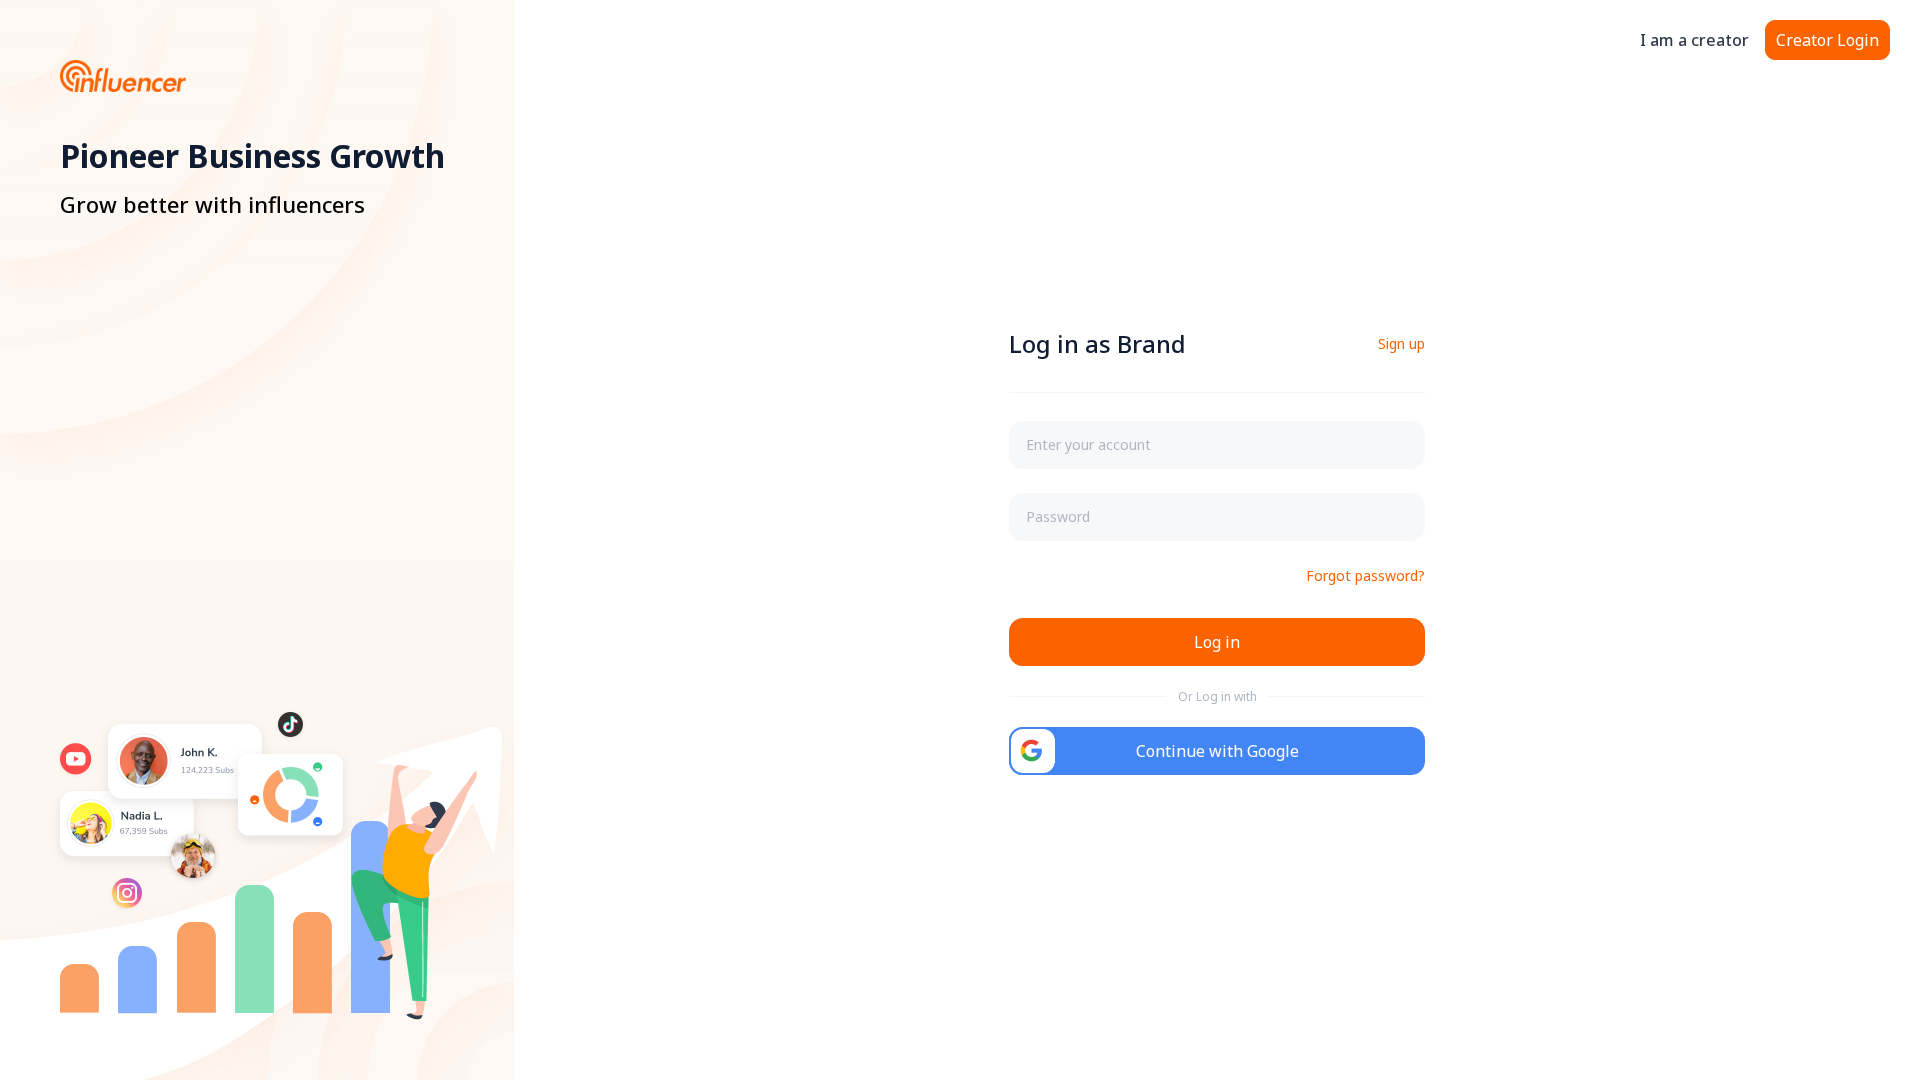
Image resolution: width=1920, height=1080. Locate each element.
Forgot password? (1365, 575)
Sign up (1401, 343)
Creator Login (1827, 40)
